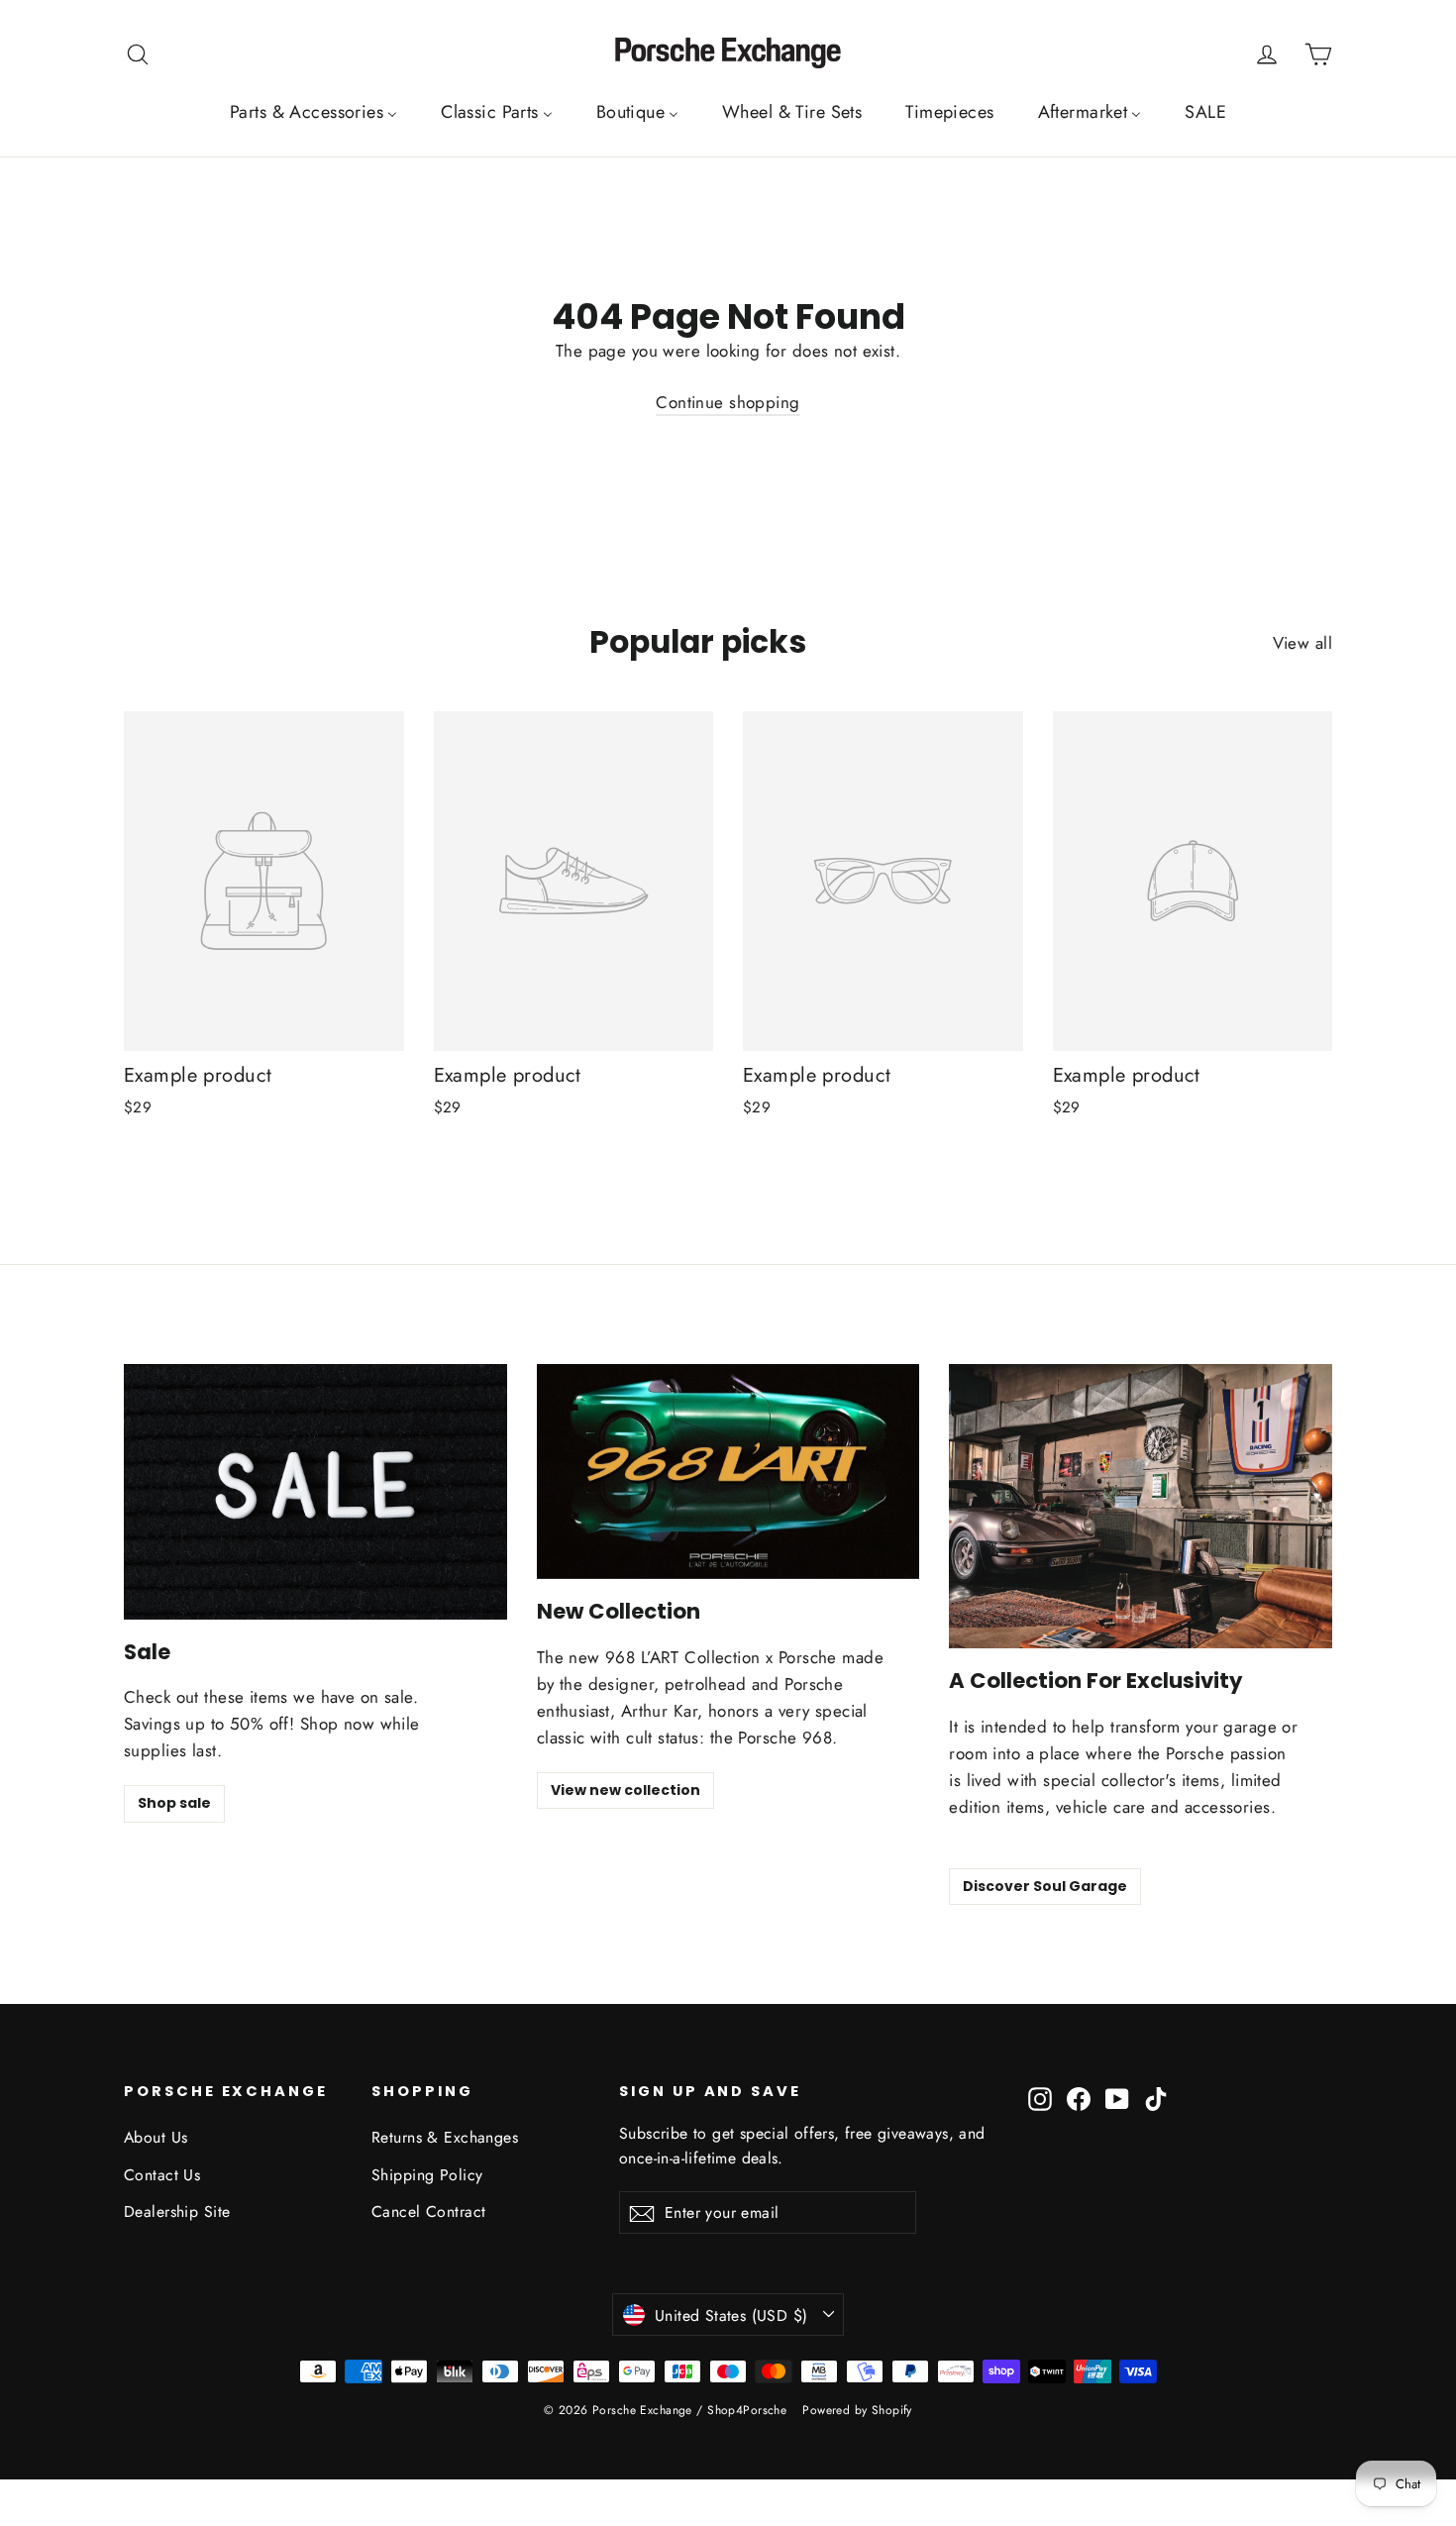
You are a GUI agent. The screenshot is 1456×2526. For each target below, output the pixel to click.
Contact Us (162, 2175)
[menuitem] (313, 112)
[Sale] (315, 1492)
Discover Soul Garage (1045, 1886)
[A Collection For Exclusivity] (1141, 1506)
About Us (156, 2137)
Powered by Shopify (857, 2410)
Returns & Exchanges (445, 2137)
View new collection (625, 1790)
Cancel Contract (428, 2211)
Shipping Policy (427, 2175)
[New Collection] (728, 1472)
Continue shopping (728, 402)
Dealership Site (177, 2211)
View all (1302, 643)
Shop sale (174, 1803)
